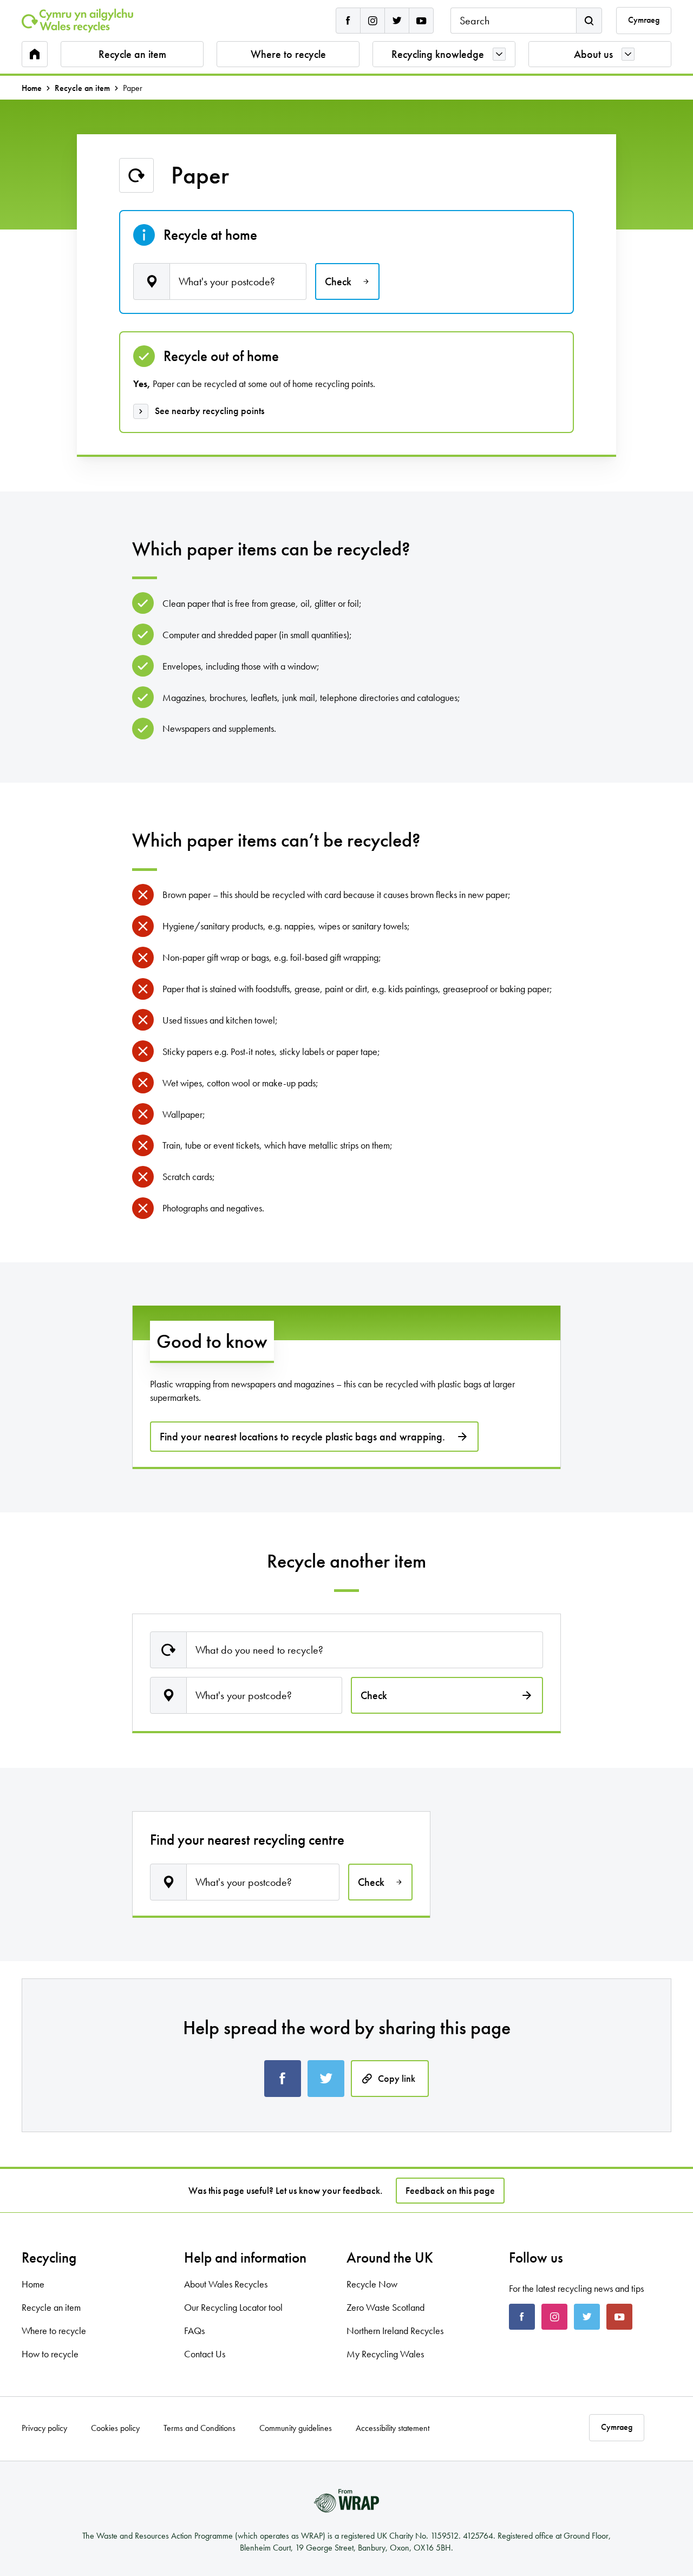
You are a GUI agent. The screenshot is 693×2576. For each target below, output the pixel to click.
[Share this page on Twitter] (326, 2079)
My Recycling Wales (385, 2354)
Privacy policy (44, 2428)
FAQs (194, 2331)
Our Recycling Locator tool (233, 2307)
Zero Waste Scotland (385, 2307)
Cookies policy (115, 2428)
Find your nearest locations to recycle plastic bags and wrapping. (302, 1437)
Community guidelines (296, 2428)
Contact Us (205, 2354)
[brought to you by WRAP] (346, 2501)
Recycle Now (372, 2284)
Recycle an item (132, 54)
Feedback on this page (450, 2190)
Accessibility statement (393, 2428)
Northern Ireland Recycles (395, 2331)
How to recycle (50, 2354)
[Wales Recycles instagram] (372, 21)
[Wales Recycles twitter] (397, 21)
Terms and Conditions (200, 2428)
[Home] (77, 21)
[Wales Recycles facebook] (348, 21)
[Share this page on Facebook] (283, 2079)
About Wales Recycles (226, 2284)
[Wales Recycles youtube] (421, 21)
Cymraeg (644, 20)
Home (32, 88)
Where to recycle (288, 54)
